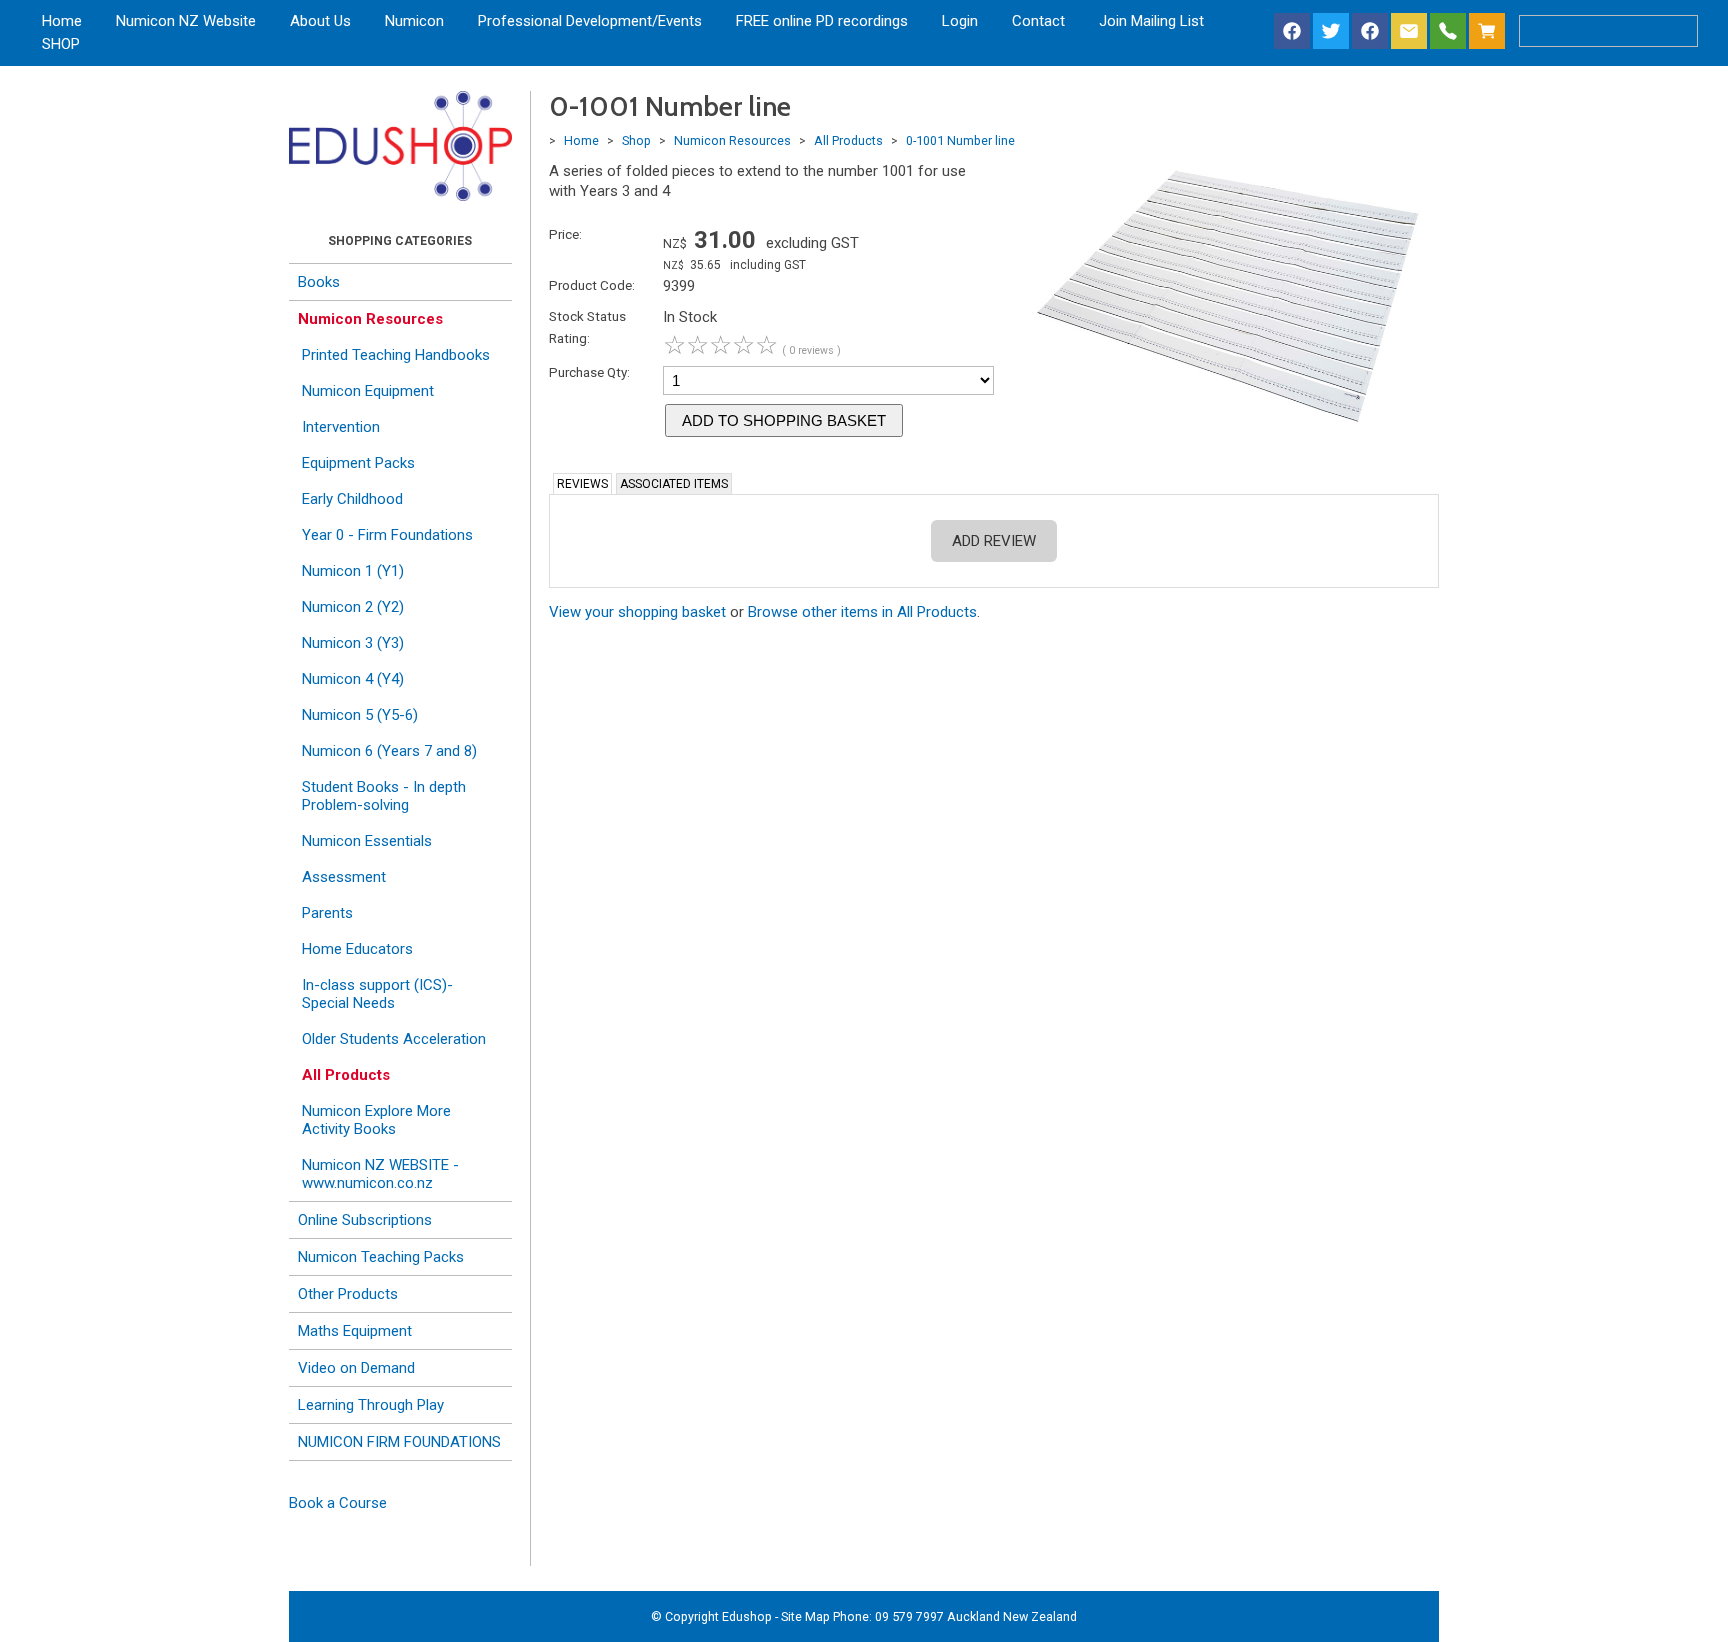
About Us (320, 21)
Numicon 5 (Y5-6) (360, 715)
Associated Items (674, 484)
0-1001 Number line (960, 140)
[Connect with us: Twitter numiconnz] (1331, 32)
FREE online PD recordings (822, 21)
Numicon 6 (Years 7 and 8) (389, 751)
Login (960, 21)
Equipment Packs (358, 463)
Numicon (414, 21)
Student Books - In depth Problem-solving (384, 796)
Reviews (582, 484)
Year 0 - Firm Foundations (387, 535)
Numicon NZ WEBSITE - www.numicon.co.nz (380, 1174)
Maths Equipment (355, 1331)
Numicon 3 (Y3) (353, 643)
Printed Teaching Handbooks (396, 355)
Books (319, 282)
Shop (636, 140)
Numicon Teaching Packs (381, 1257)
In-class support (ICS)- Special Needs (377, 994)
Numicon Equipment (368, 391)
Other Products (348, 1294)
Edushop (747, 1616)
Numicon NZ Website (186, 21)
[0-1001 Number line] (1225, 432)
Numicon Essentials (367, 841)
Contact (1038, 21)
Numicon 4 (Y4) (353, 679)
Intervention (341, 427)
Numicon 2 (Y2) (353, 607)
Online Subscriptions (365, 1220)
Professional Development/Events (590, 21)
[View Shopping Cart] (1491, 32)
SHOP (61, 44)
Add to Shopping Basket (784, 420)
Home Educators (357, 949)
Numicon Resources (370, 319)
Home (62, 21)
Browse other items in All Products (862, 612)
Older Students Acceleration (394, 1039)
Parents (327, 913)
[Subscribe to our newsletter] (1409, 32)
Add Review (994, 541)
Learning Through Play (371, 1405)
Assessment (344, 877)
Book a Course (338, 1503)
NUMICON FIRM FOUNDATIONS (399, 1442)
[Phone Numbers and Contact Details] (1448, 32)
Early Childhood (352, 499)
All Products (346, 1075)
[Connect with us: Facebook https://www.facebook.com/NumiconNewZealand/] (1292, 32)
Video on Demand (356, 1368)
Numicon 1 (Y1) (353, 571)
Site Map (805, 1616)
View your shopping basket (637, 612)
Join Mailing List (1151, 21)
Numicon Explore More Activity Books (376, 1120)
